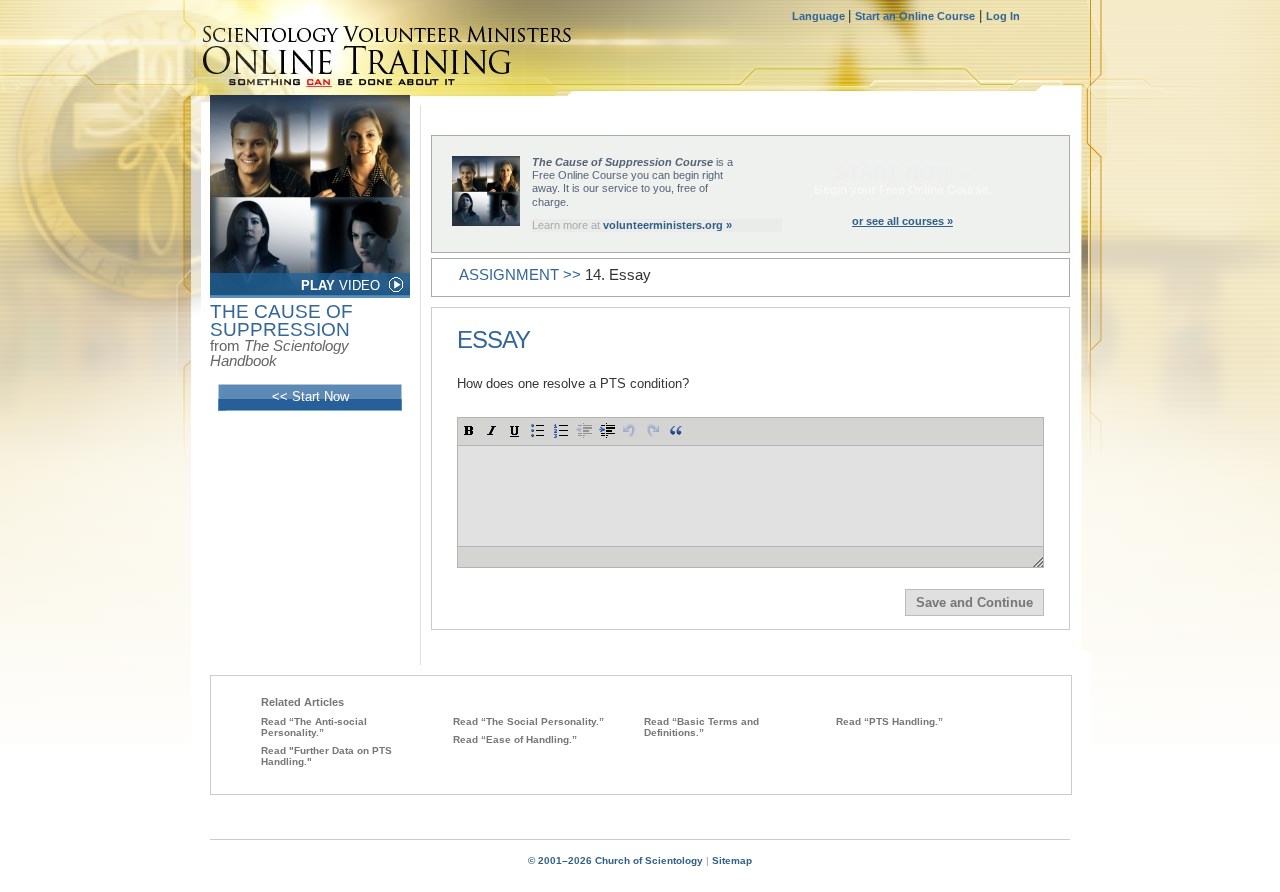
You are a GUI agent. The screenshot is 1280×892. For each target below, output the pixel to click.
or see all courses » (902, 221)
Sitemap (732, 860)
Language (820, 16)
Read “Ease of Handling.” (515, 739)
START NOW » (903, 173)
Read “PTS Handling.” (889, 721)
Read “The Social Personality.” (528, 721)
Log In (1003, 16)
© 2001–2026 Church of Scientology (615, 860)
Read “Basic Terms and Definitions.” (701, 727)
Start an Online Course (915, 16)
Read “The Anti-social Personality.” (314, 727)
